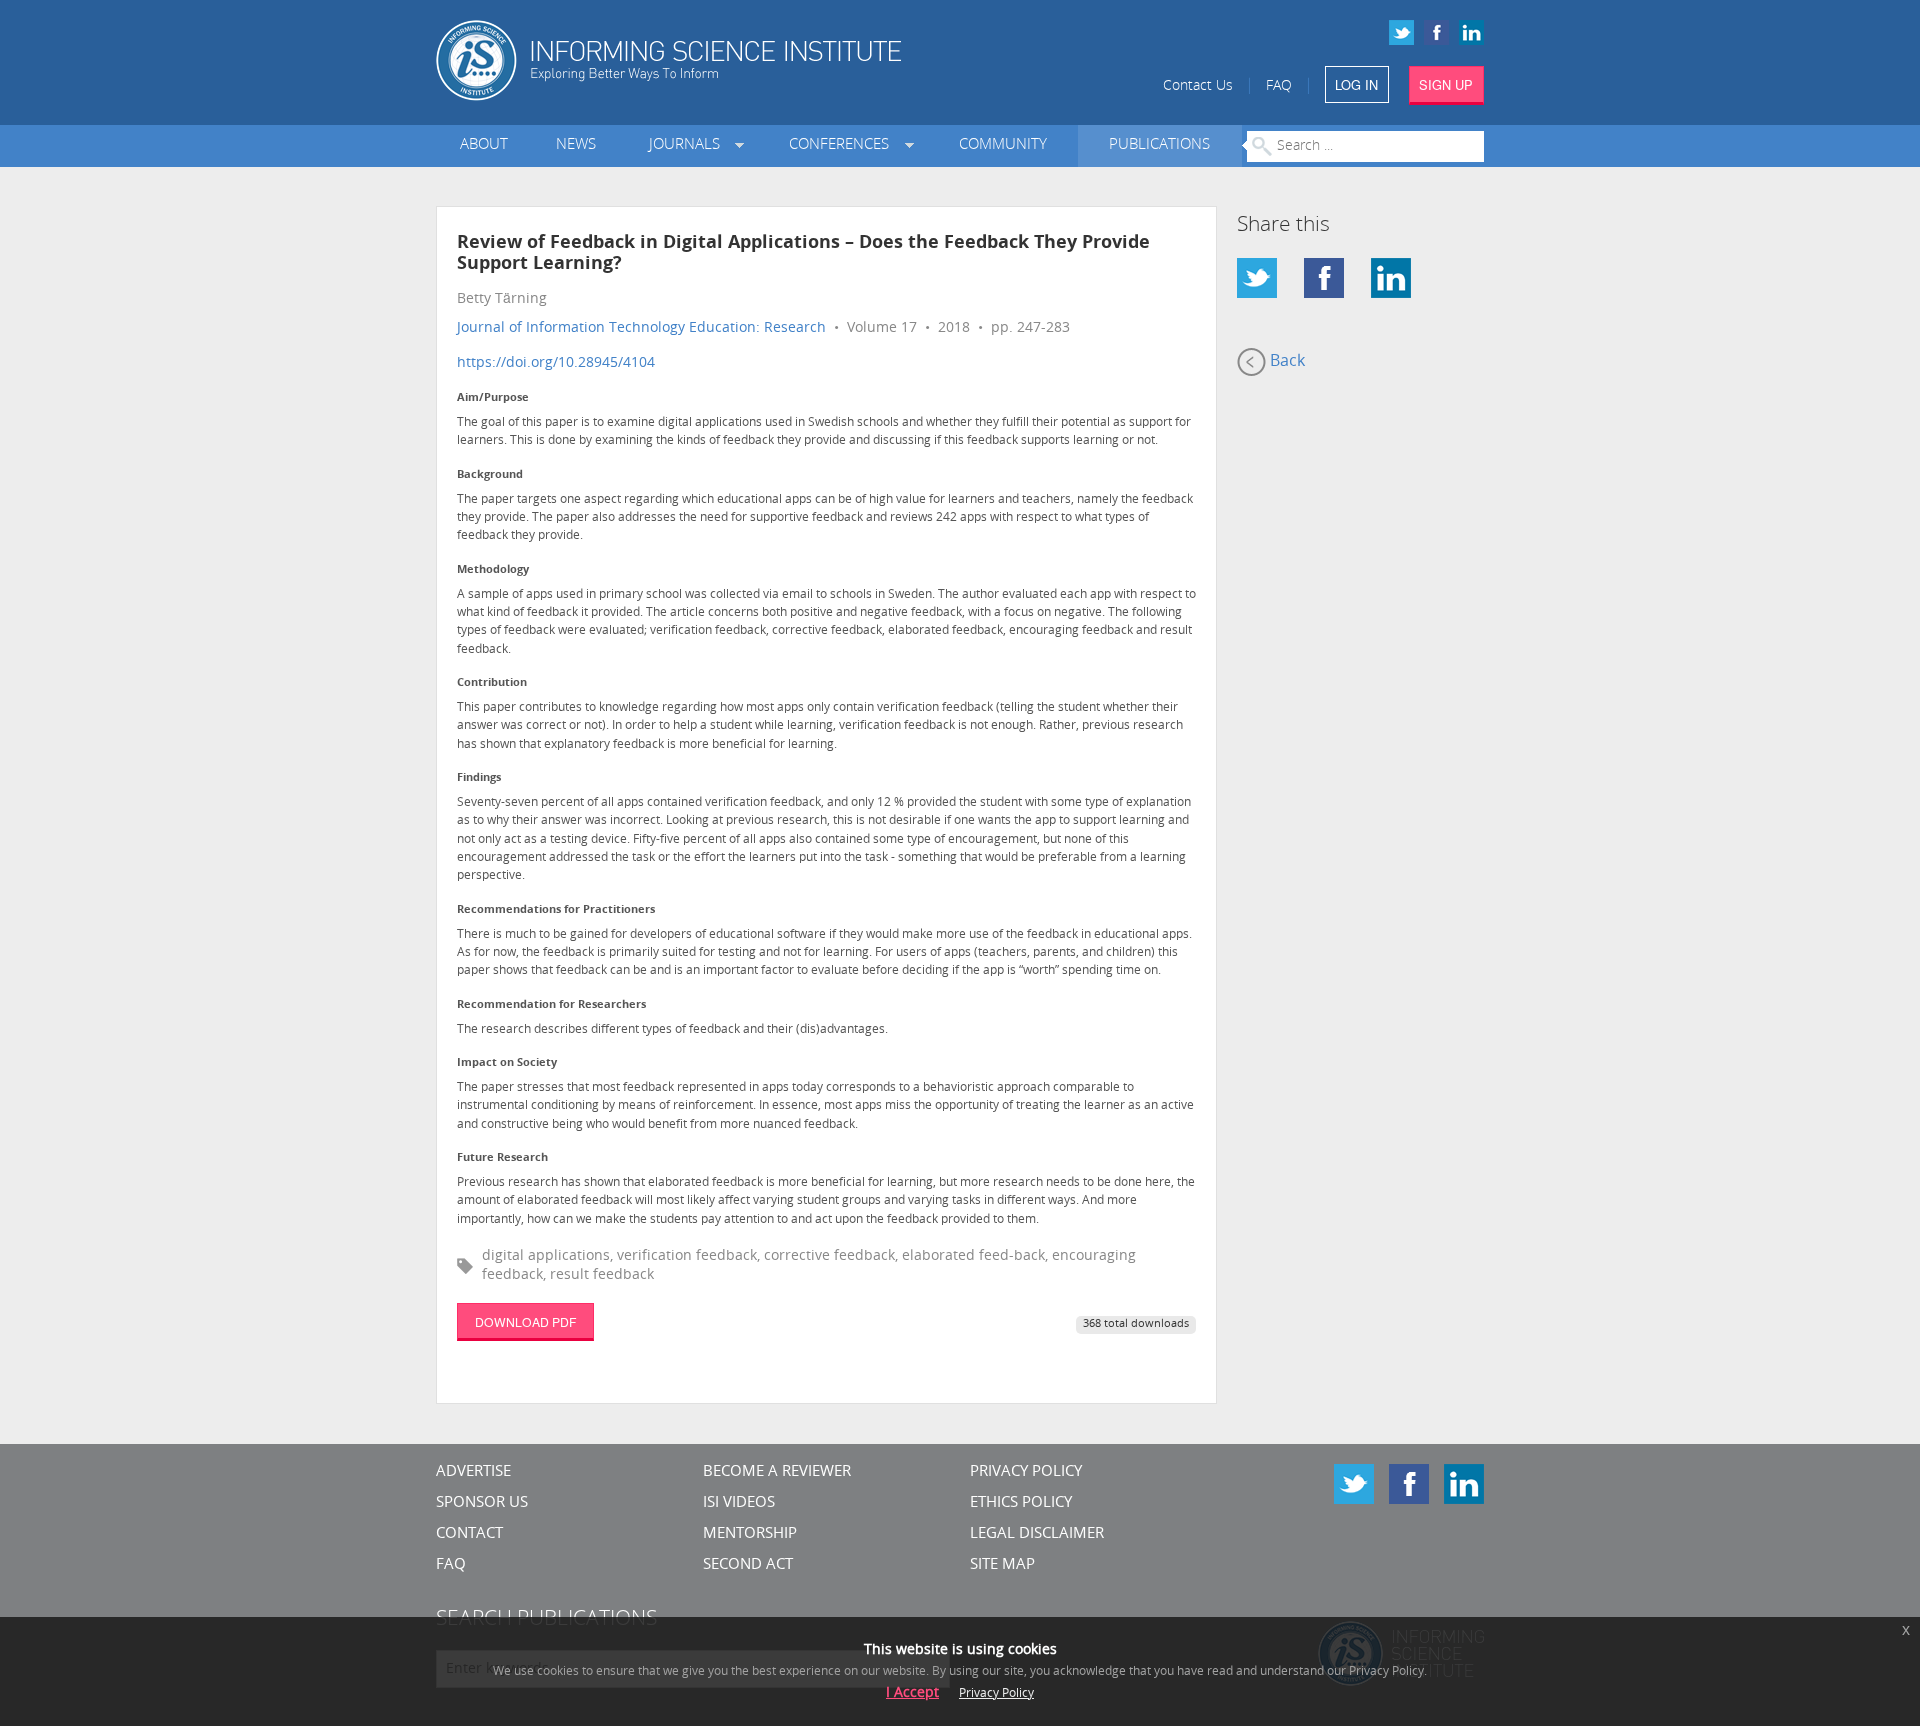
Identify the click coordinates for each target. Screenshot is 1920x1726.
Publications (1159, 145)
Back (1285, 362)
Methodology (493, 570)
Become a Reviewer (777, 1472)
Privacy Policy (1026, 1472)
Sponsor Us (482, 1503)
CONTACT (469, 1534)
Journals (688, 145)
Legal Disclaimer (1037, 1534)
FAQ (1279, 86)
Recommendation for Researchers (551, 1005)
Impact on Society (507, 1063)
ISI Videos (739, 1503)
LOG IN (1356, 84)
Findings (479, 778)
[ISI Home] (737, 60)
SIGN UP (1446, 84)
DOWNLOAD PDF (525, 1321)
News (576, 145)
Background (490, 475)
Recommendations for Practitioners (556, 910)
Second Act (748, 1565)
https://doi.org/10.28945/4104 (556, 363)
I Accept (912, 1693)
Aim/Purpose (493, 398)
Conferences (843, 145)
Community (1003, 145)
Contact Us (1198, 86)
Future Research (502, 1158)
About (484, 145)
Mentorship (750, 1534)
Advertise (473, 1472)
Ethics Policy (1021, 1503)
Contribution (492, 683)
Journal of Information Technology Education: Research (641, 328)
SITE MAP (1002, 1565)
